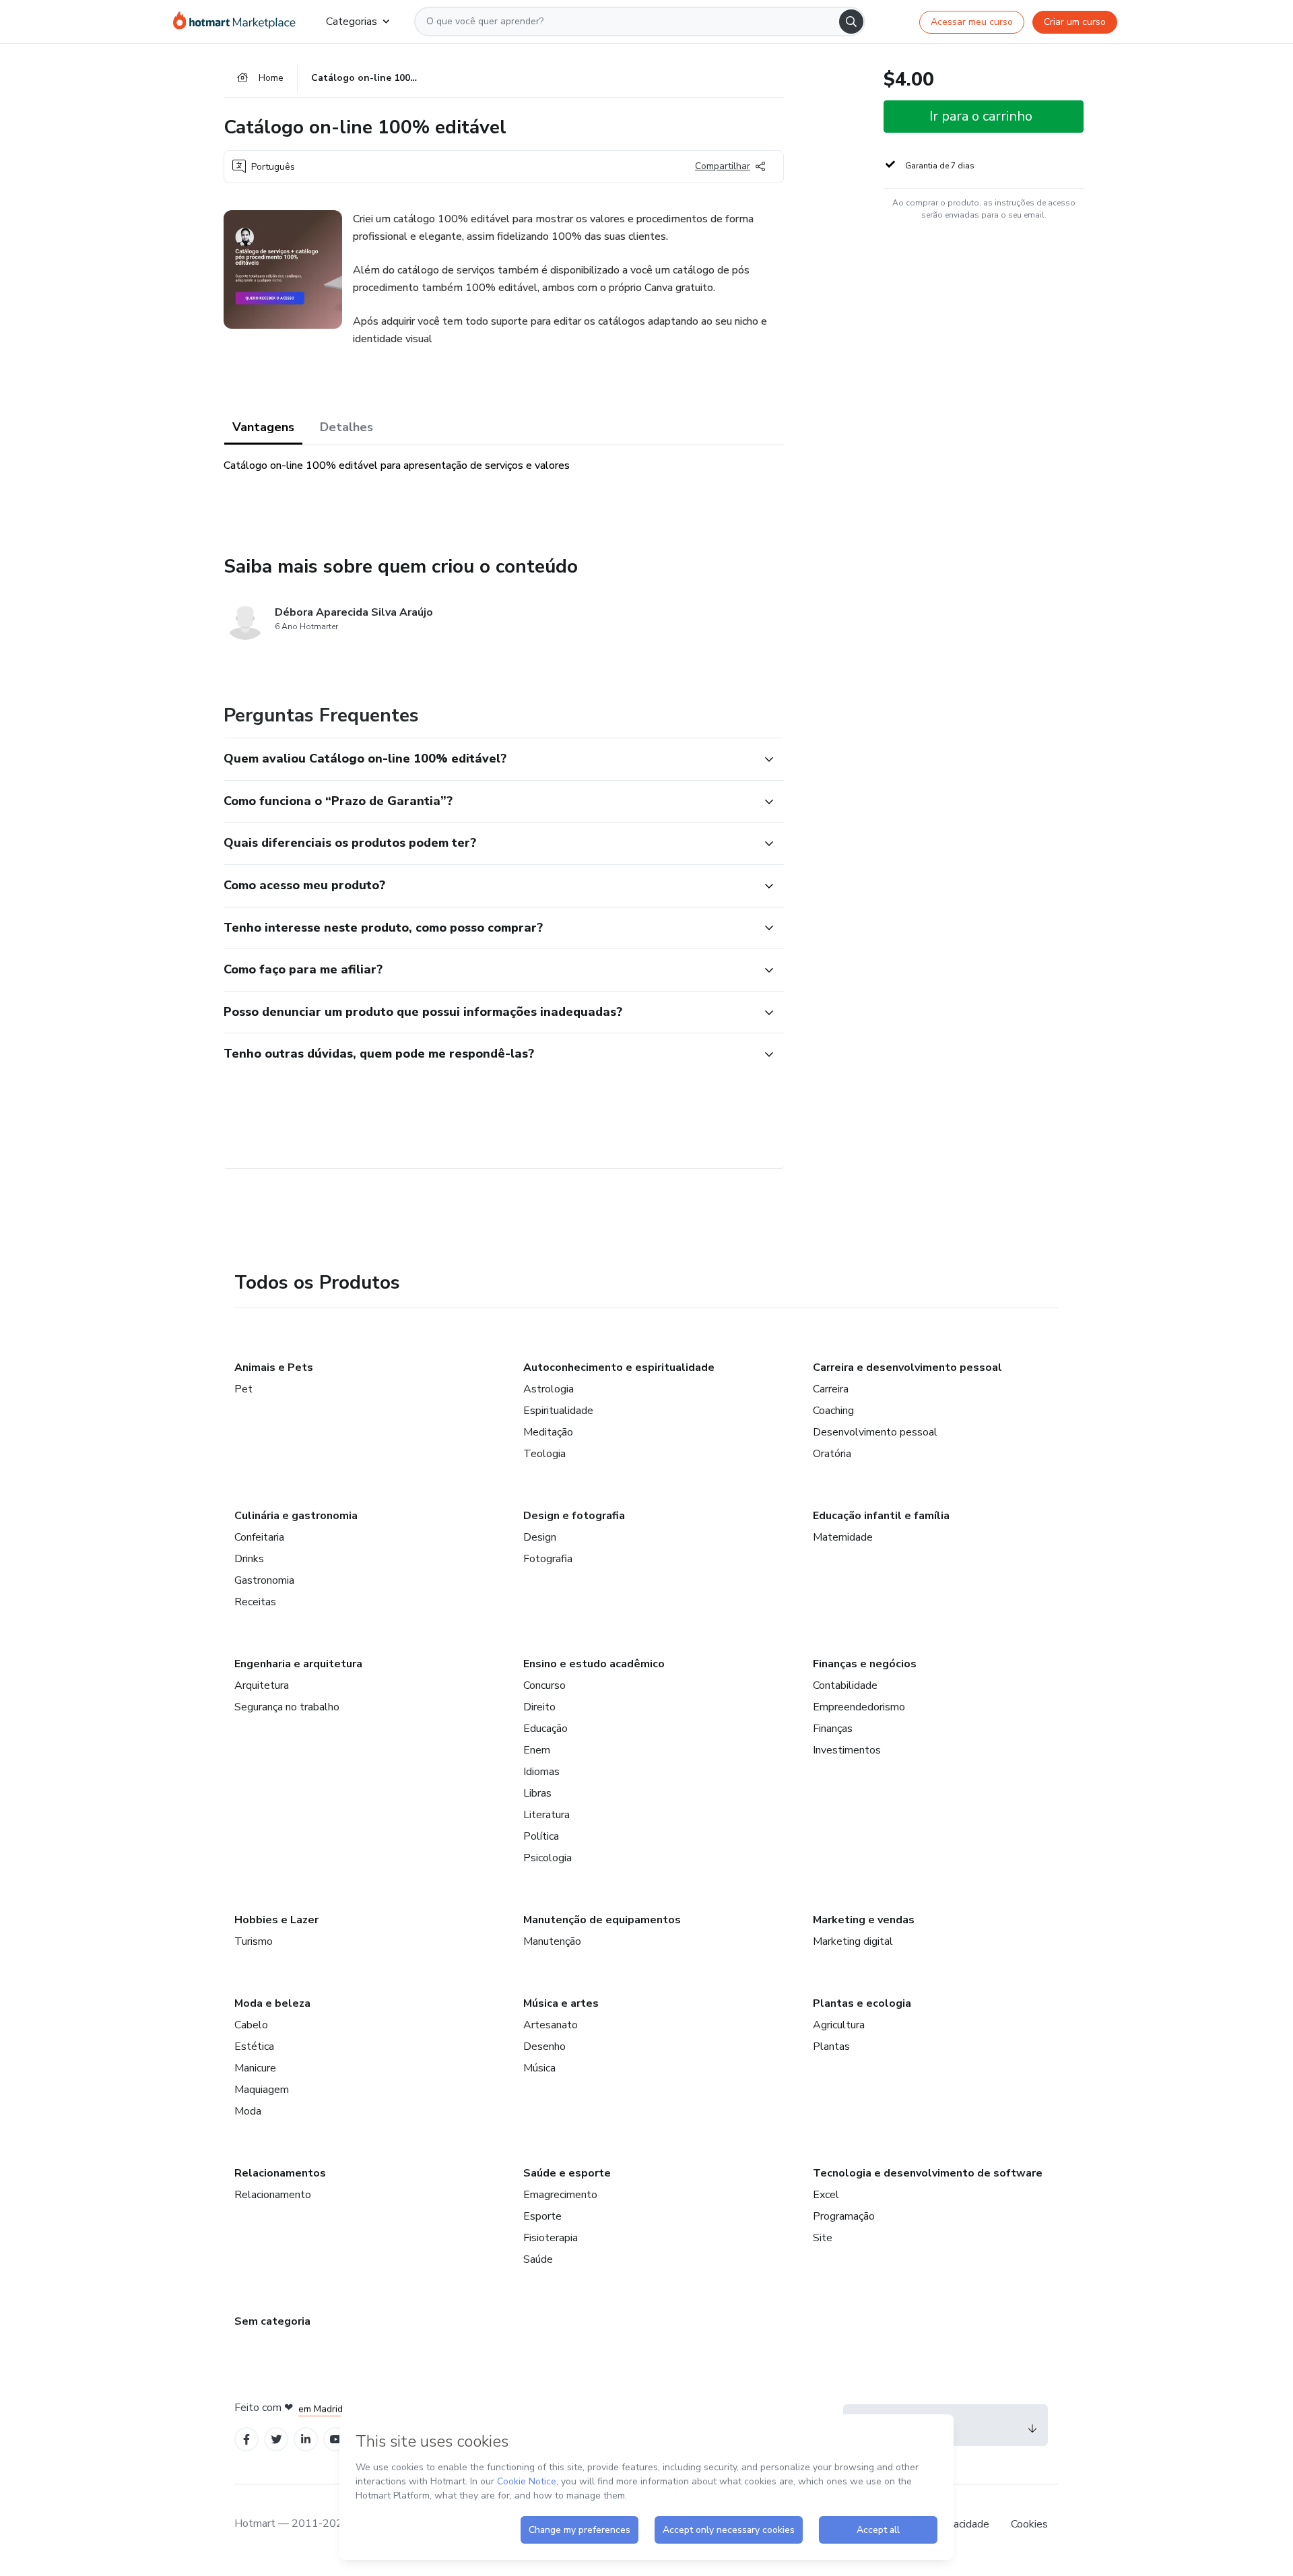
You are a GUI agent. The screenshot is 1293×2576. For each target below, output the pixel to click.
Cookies (1029, 2524)
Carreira (831, 1389)
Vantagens (263, 427)
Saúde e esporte (567, 2173)
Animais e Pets (274, 1367)
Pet (243, 1389)
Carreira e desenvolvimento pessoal (907, 1367)
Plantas (831, 2047)
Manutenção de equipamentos (602, 1920)
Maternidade (843, 1537)
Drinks (249, 1559)
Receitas (255, 1602)
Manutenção (552, 1941)
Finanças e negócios (865, 1664)
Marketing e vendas (864, 1920)
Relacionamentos (280, 2173)
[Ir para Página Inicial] (239, 22)
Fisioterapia (551, 2238)
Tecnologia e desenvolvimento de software (928, 2173)
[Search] (851, 22)
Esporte (542, 2216)
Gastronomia (264, 1580)
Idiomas (541, 1772)
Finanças (833, 1729)
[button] (489, 759)
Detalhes (346, 427)
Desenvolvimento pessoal (875, 1432)
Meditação (548, 1432)
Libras (537, 1793)
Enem (537, 1750)
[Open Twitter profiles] (276, 2440)
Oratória (832, 1454)
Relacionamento (273, 2195)
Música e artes (561, 2003)
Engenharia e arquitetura (298, 1664)
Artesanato (551, 2025)
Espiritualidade (558, 1411)
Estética (254, 2047)
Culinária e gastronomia (296, 1516)
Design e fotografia (574, 1516)
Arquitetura (262, 1685)
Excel (826, 2195)
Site (823, 2238)
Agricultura (839, 2025)
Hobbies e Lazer (276, 1920)
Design (540, 1537)
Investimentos (847, 1750)
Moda (248, 2111)
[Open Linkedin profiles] (306, 2440)
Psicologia (548, 1858)
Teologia (544, 1454)
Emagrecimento (560, 2195)
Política (541, 1836)
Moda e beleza (272, 2003)
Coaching (833, 1411)
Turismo (254, 1941)
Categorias (352, 22)
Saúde (538, 2259)
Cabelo (251, 2025)
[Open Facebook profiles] (246, 2440)
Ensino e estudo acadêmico (594, 1664)
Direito (539, 1707)
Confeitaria (259, 1537)
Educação (545, 1729)
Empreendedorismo (859, 1707)
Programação (844, 2216)
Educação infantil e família (881, 1516)
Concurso (544, 1685)
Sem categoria (272, 2321)
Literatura (546, 1815)
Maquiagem (262, 2090)
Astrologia (549, 1389)
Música (539, 2068)
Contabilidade (845, 1685)
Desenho (544, 2047)
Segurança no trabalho (287, 1707)
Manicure (255, 2068)
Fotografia (548, 1559)
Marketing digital (853, 1941)
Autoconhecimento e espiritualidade (619, 1367)
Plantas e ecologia (862, 2003)
